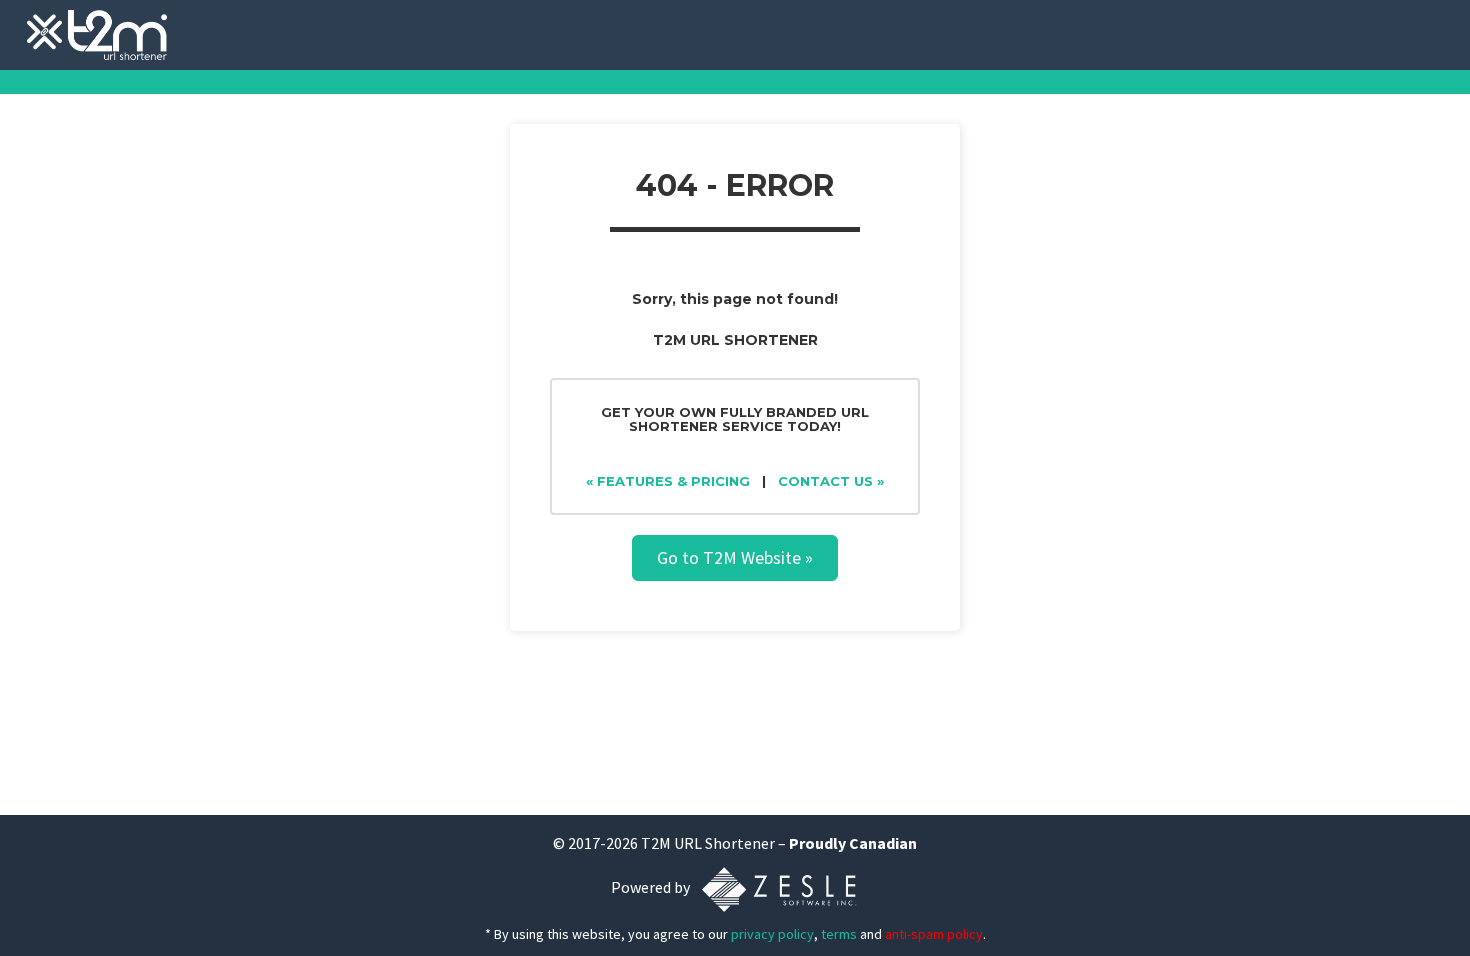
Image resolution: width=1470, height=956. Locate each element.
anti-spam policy (934, 934)
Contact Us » (831, 481)
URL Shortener (724, 843)
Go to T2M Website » (735, 557)
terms (839, 934)
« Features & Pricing (668, 481)
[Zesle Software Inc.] (779, 888)
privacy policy (772, 934)
